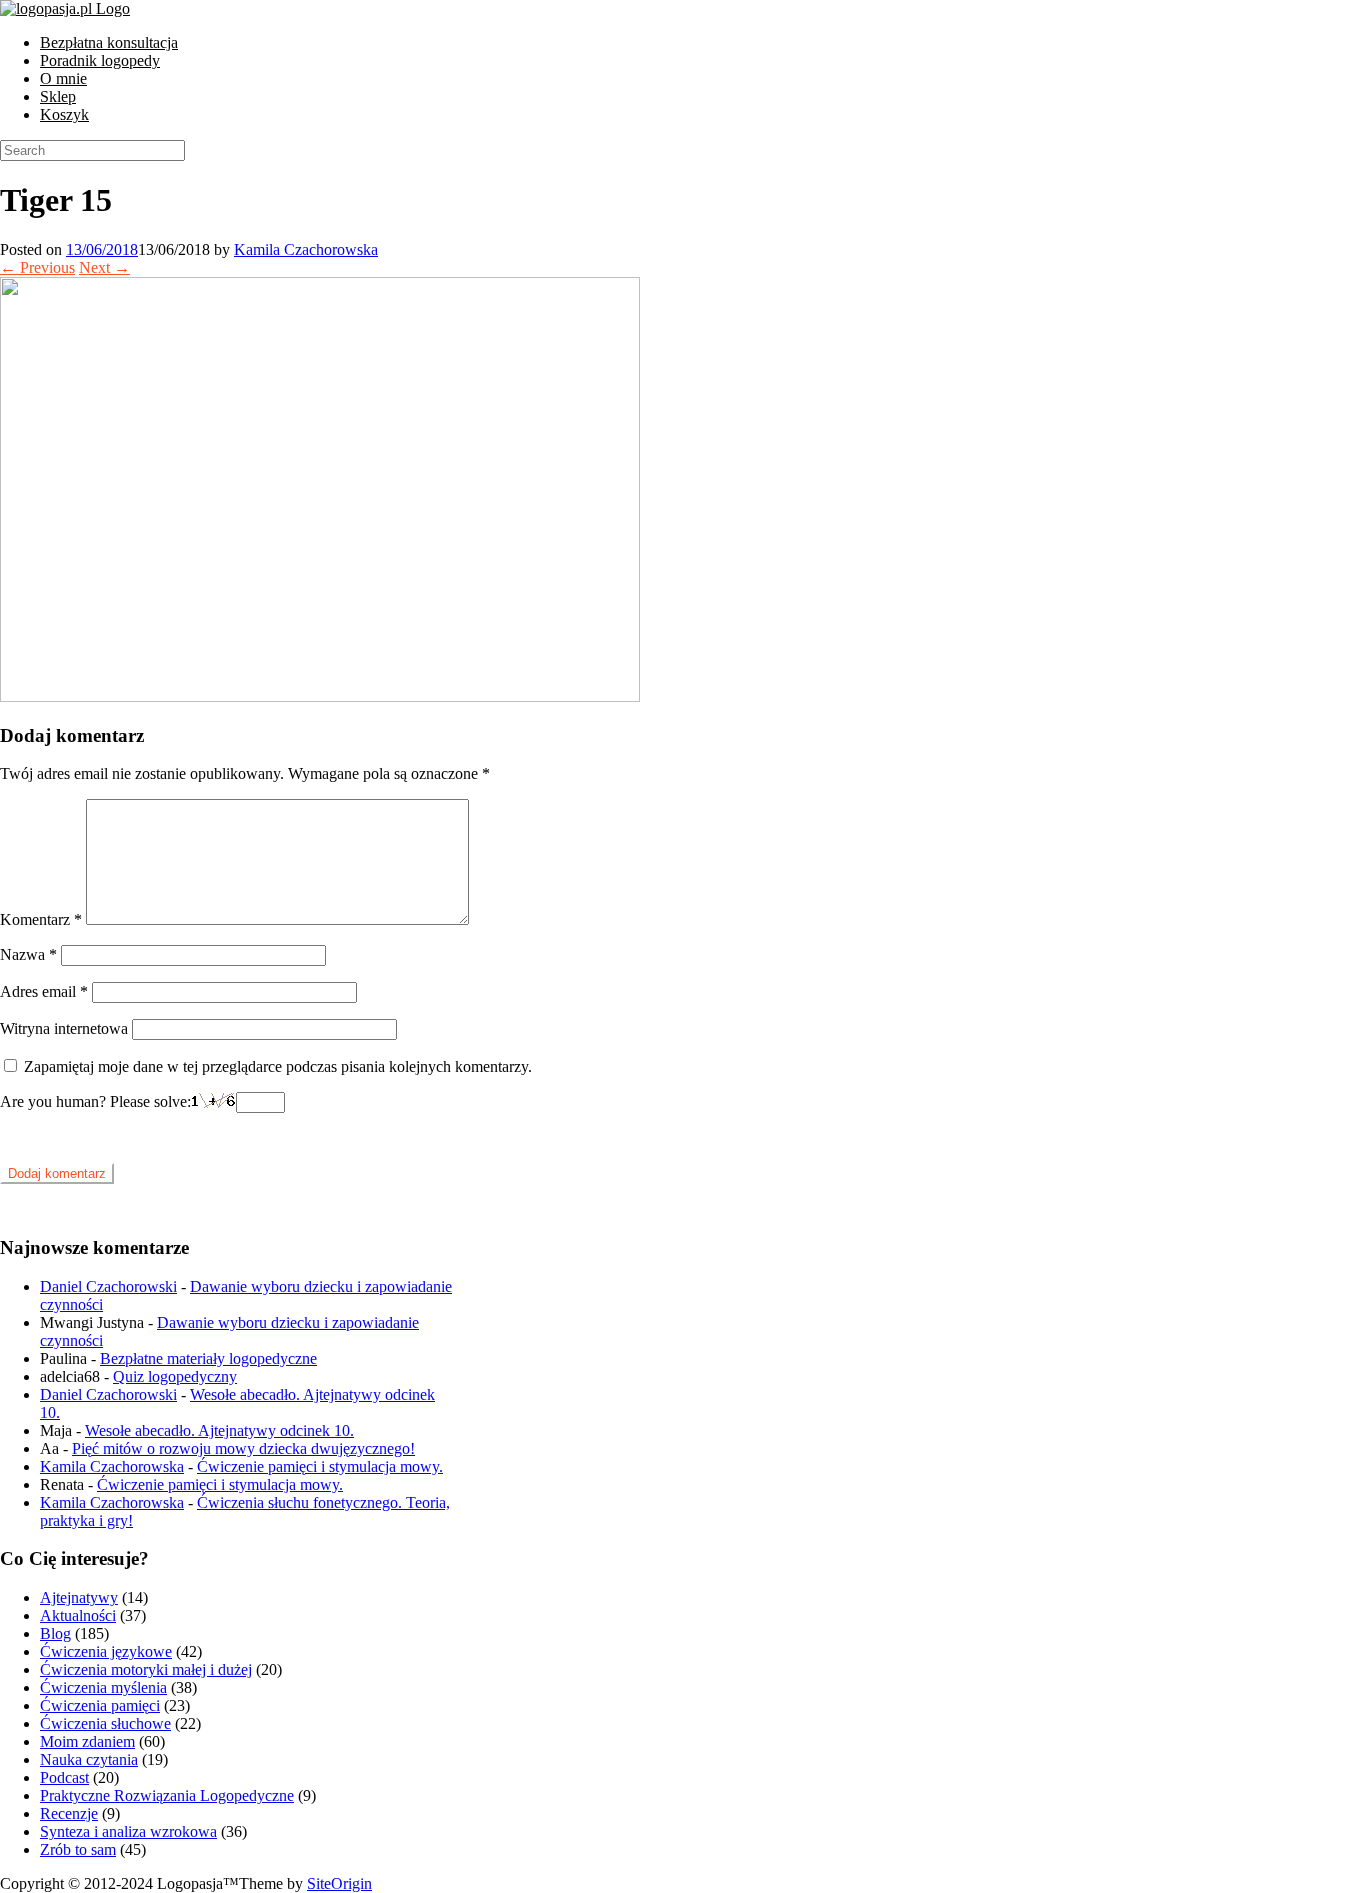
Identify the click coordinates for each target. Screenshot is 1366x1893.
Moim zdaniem (87, 1741)
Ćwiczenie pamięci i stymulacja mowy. (320, 1466)
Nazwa (28, 954)
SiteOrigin (339, 1883)
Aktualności (78, 1615)
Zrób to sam (78, 1849)
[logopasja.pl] (65, 8)
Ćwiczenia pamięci (100, 1705)
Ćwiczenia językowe (106, 1651)
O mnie (63, 78)
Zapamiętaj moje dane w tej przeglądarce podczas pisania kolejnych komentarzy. (278, 1066)
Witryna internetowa (64, 1028)
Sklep (58, 96)
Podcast (64, 1777)
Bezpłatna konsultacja (109, 42)
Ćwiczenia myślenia (103, 1687)
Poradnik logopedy (100, 60)
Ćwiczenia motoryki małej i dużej (146, 1669)
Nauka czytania (89, 1759)
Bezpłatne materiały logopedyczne (208, 1358)
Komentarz (41, 919)
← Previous (37, 267)
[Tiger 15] (320, 696)
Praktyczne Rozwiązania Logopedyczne (167, 1795)
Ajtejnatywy (79, 1597)
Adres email (44, 991)
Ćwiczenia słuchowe (105, 1723)
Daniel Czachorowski (108, 1286)
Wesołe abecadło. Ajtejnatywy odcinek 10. (219, 1430)
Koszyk (64, 114)
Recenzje (69, 1813)
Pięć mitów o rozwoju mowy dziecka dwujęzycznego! (243, 1448)
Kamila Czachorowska (306, 249)
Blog (55, 1633)
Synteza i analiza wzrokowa (128, 1831)
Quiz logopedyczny (175, 1376)
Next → (104, 267)
